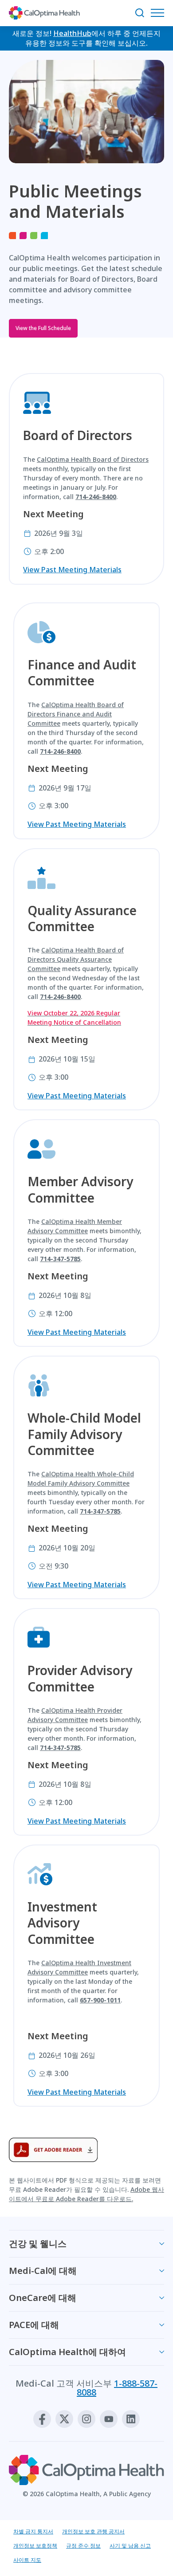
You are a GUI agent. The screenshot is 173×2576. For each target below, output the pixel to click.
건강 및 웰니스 (38, 2244)
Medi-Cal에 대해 (43, 2271)
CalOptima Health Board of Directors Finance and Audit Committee (76, 714)
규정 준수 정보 (83, 2546)
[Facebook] (42, 2419)
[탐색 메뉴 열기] (160, 13)
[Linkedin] (131, 2419)
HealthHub (72, 33)
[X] (64, 2419)
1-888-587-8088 (117, 2388)
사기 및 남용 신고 (130, 2546)
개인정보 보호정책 (35, 2546)
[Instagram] (86, 2419)
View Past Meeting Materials (72, 570)
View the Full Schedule (43, 328)
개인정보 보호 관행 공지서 (93, 2531)
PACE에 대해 (34, 2325)
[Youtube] (109, 2419)
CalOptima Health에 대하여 (67, 2352)
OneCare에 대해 (43, 2298)
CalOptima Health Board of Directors (93, 459)
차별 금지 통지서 (33, 2531)
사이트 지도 (27, 2560)
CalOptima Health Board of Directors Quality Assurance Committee (76, 959)
